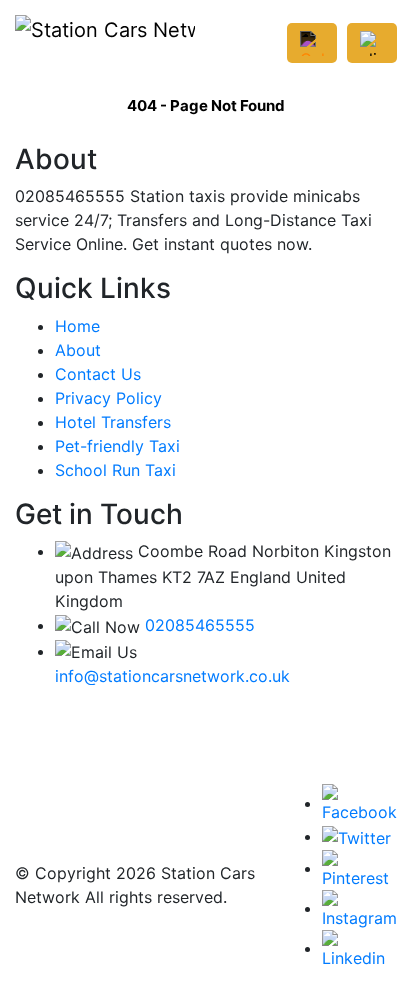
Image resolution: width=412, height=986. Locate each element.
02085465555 (200, 625)
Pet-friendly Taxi (117, 446)
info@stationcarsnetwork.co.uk (172, 676)
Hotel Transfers (113, 422)
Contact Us (98, 374)
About (78, 350)
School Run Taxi (115, 470)
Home (77, 326)
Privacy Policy (108, 398)
